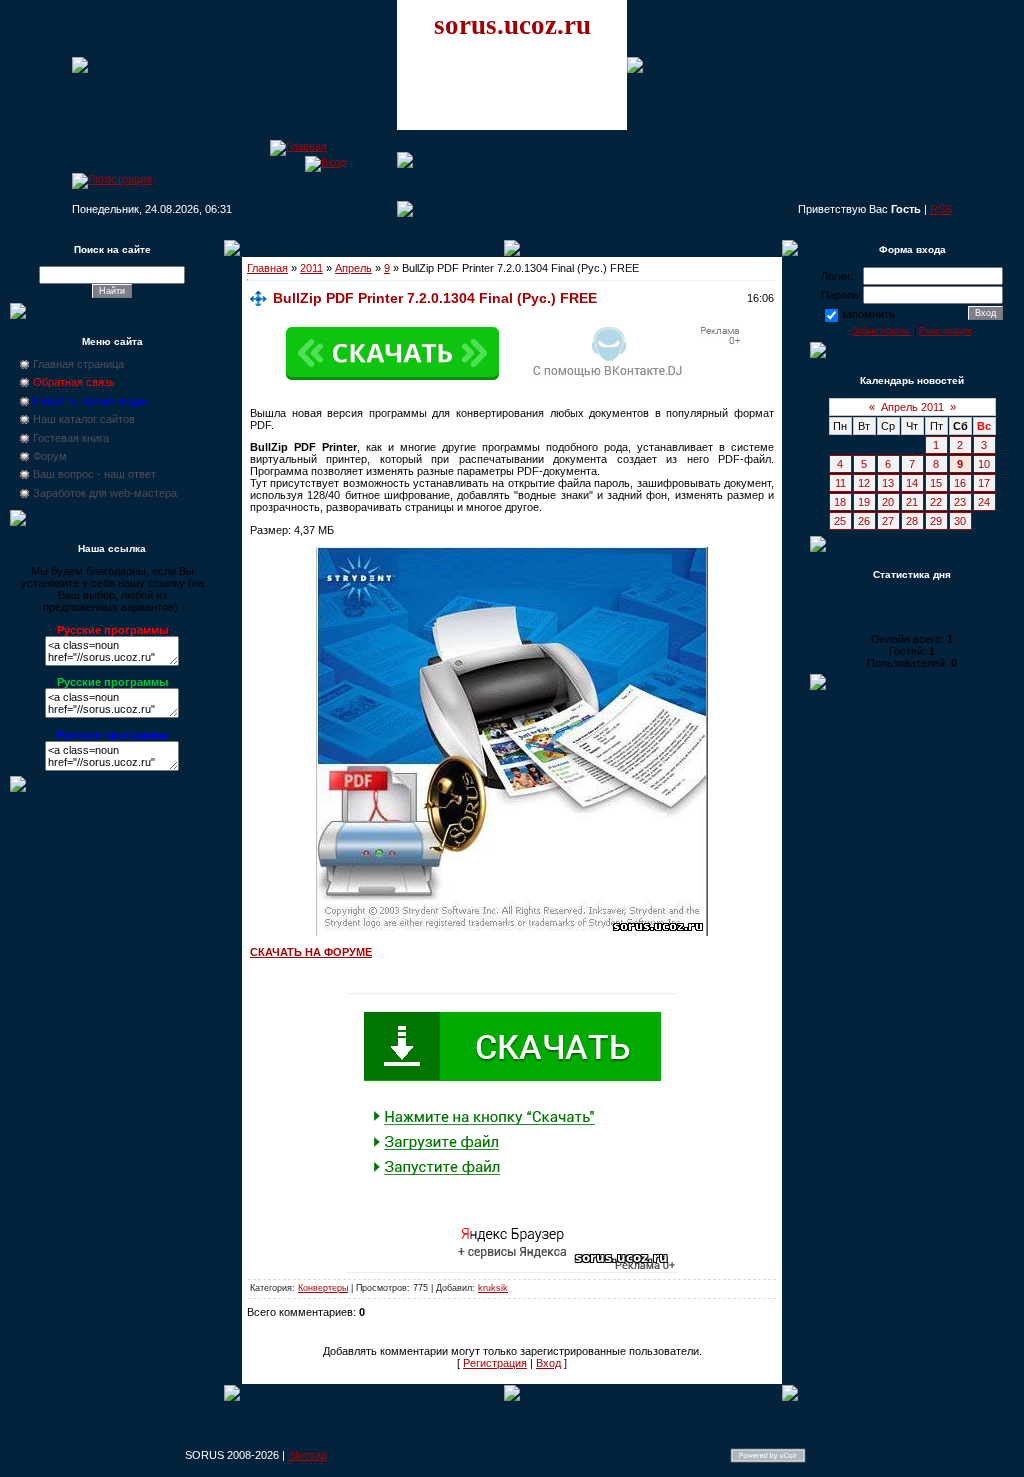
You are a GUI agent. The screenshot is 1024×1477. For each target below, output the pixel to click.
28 (912, 521)
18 (840, 502)
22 (936, 502)
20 (888, 502)
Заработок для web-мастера (105, 493)
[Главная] (298, 146)
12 (864, 483)
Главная (267, 268)
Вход (548, 1363)
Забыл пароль (881, 331)
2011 (311, 268)
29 (936, 521)
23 (960, 502)
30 (960, 521)
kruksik (493, 1288)
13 (888, 483)
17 (984, 483)
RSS (941, 209)
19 (864, 502)
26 (864, 521)
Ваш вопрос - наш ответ (94, 474)
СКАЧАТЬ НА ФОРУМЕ (311, 952)
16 (960, 483)
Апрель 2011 (912, 407)
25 (840, 521)
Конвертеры (323, 1288)
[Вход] (325, 162)
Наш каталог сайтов (84, 419)
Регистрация (495, 1363)
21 (912, 502)
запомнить (868, 314)
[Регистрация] (112, 179)
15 (936, 483)
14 (912, 483)
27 (888, 521)
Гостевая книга (71, 438)
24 (984, 502)
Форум (50, 456)
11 (840, 483)
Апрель (353, 268)
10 (984, 464)
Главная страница (78, 364)
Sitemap (307, 1455)
